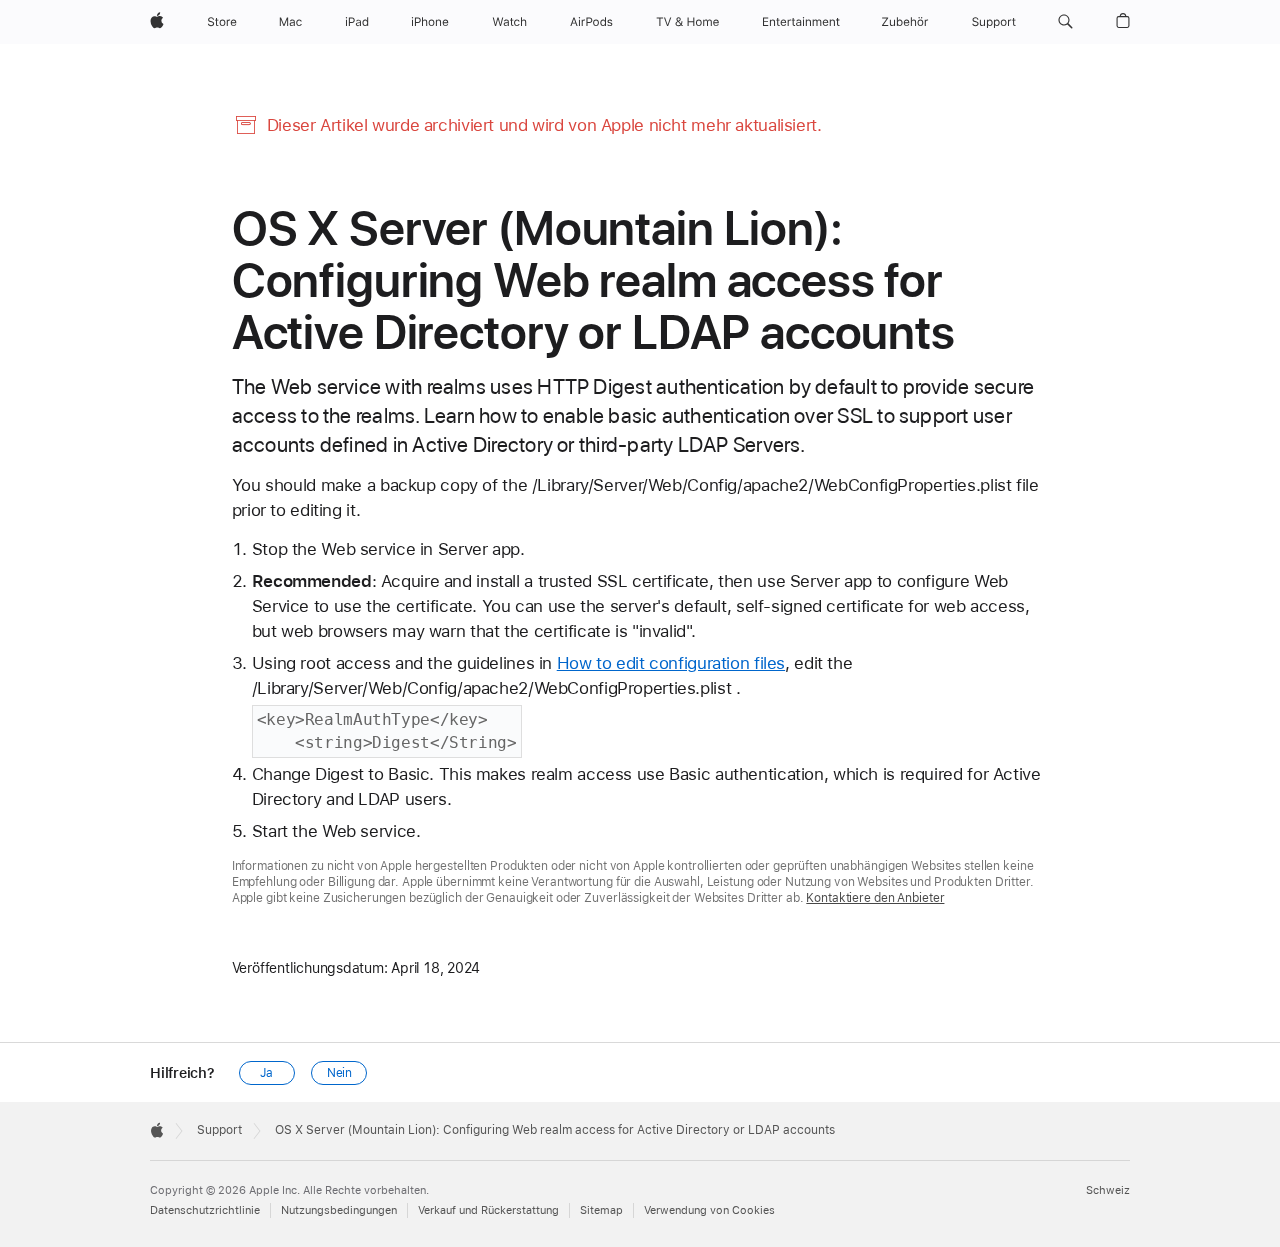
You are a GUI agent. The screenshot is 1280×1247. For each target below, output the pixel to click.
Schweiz (1108, 1190)
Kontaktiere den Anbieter (875, 898)
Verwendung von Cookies (709, 1210)
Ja (266, 1073)
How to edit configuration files (671, 663)
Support (219, 1130)
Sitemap (601, 1210)
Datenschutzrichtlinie (205, 1210)
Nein (340, 1073)
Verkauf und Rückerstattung (488, 1210)
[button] (1065, 22)
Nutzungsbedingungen (339, 1210)
